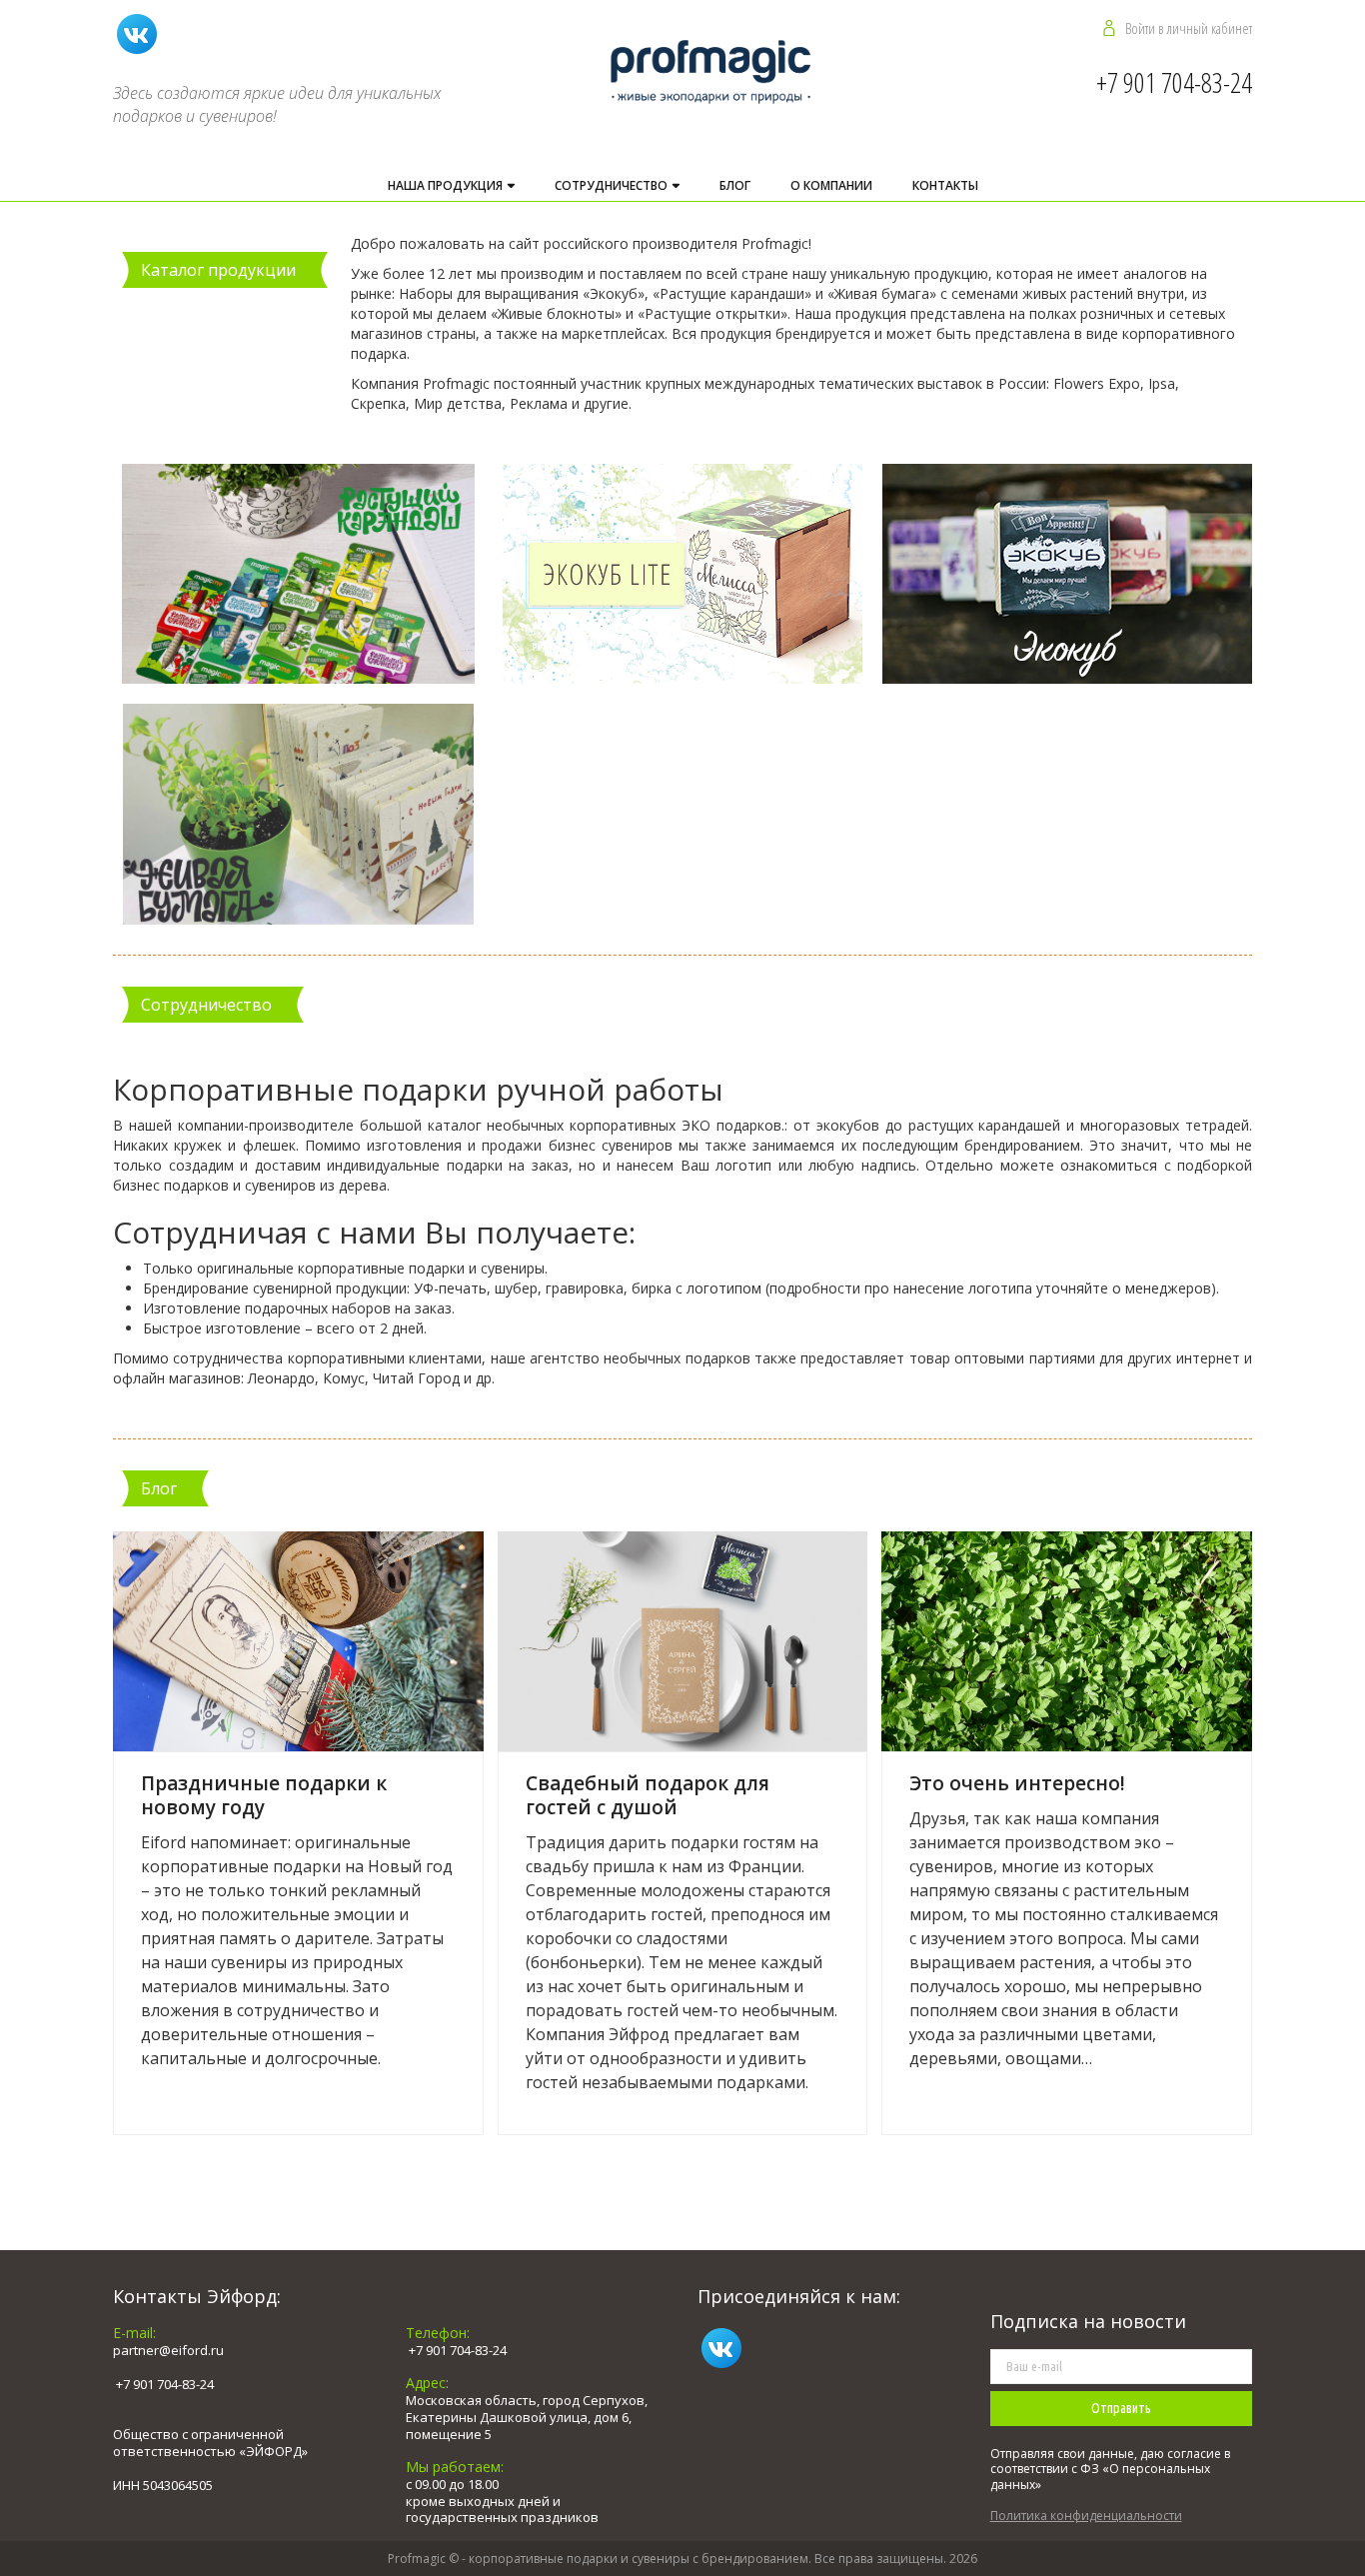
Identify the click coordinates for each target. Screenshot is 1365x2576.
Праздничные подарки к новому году (264, 1795)
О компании (831, 185)
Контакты (945, 185)
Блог (735, 185)
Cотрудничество (613, 185)
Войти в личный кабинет (1189, 28)
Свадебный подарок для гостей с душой (648, 1795)
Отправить (1121, 2408)
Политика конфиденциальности (1086, 2516)
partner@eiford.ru (168, 2350)
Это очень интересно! (1017, 1783)
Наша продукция (447, 185)
